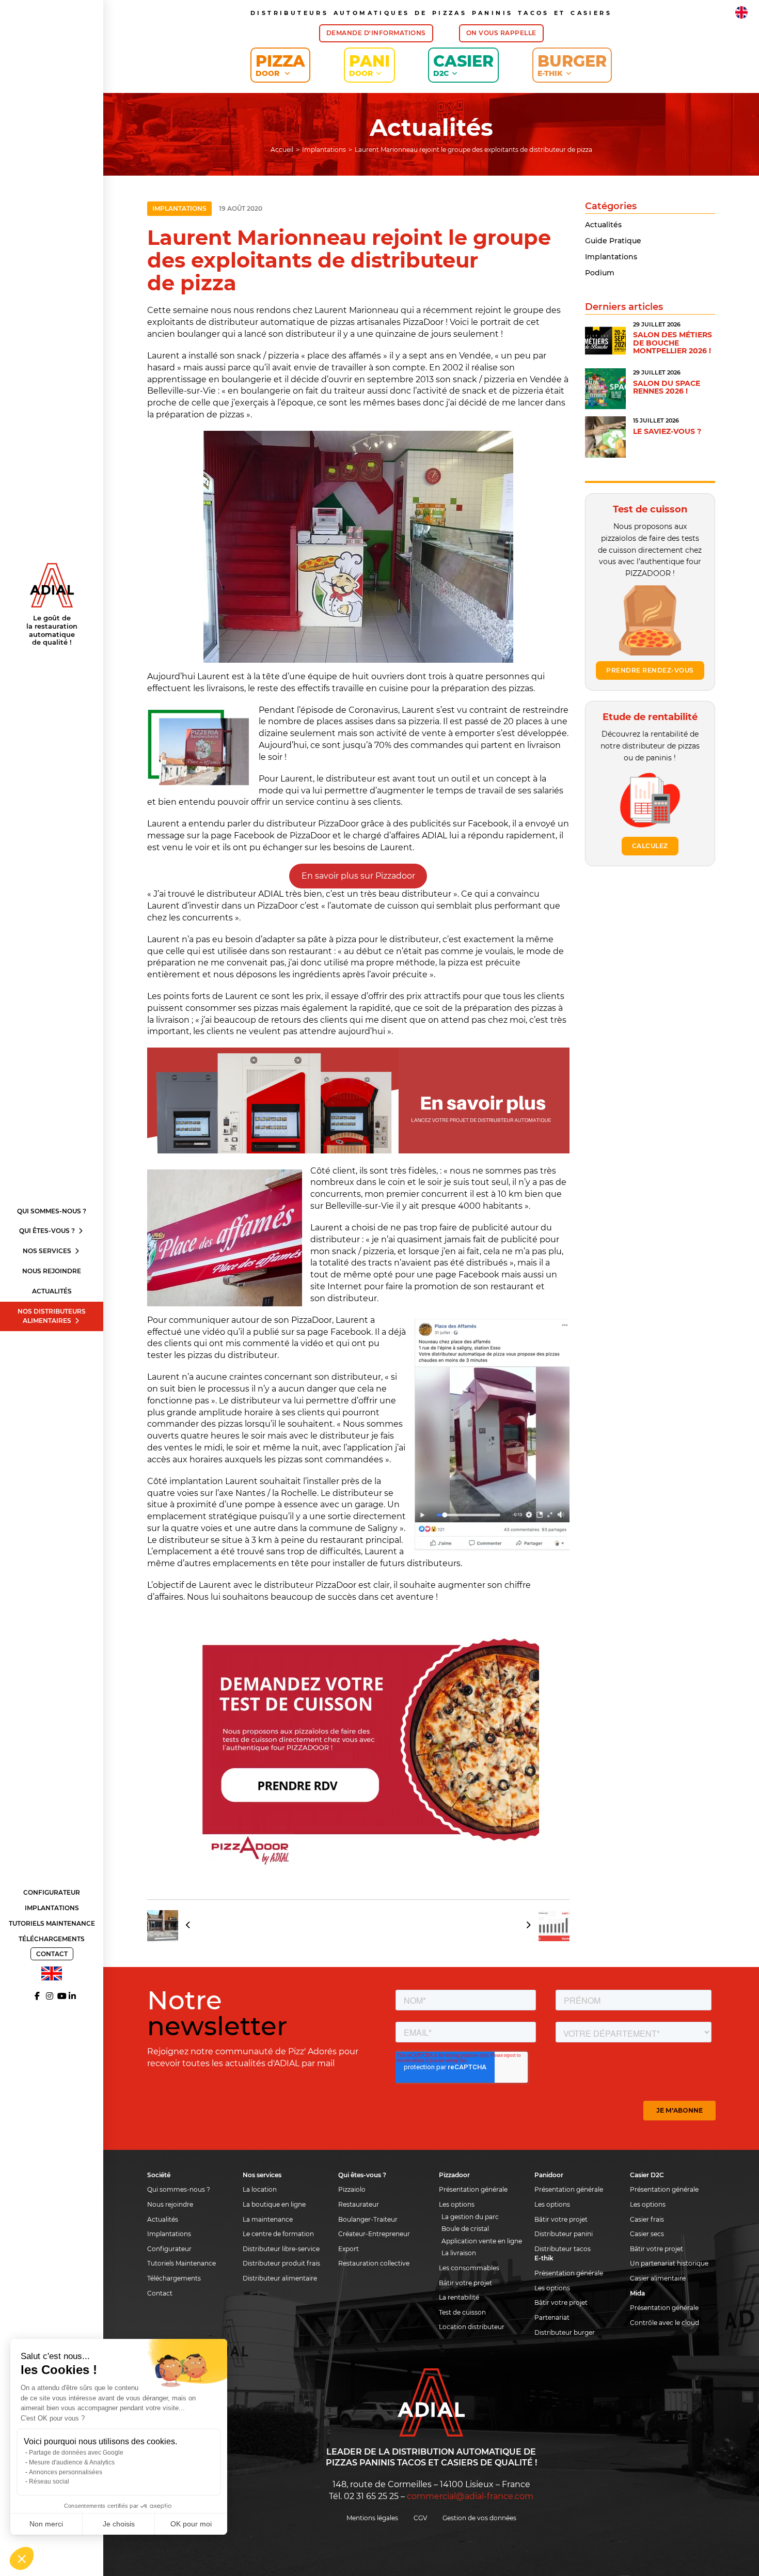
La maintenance (268, 2219)
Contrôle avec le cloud (665, 2323)
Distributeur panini (564, 2234)
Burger (572, 65)
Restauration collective (374, 2263)
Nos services (48, 1251)
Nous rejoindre (52, 1271)
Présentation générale (473, 2189)
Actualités (52, 1291)
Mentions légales (372, 2518)
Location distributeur (472, 2327)
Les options (457, 2204)
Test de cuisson (462, 2312)
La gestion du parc (470, 2217)
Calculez (650, 846)
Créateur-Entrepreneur (374, 2234)
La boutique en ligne (274, 2204)
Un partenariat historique (669, 2263)
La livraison (459, 2253)
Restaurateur (359, 2204)
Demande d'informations (376, 33)
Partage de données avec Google (76, 2453)
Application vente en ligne (482, 2241)
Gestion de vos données (479, 2518)
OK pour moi (191, 2524)
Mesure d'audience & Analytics (72, 2462)
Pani (369, 65)
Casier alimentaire (658, 2278)
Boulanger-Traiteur (368, 2219)
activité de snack (452, 391)
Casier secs (647, 2234)
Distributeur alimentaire (280, 2278)
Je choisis (119, 2524)
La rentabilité (459, 2297)
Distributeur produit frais (281, 2263)
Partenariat (552, 2317)
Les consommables (469, 2268)
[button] (22, 2558)
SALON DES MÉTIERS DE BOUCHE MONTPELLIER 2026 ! (673, 343)
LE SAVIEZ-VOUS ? (667, 431)
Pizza (280, 65)
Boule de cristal (465, 2229)
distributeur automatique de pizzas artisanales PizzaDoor (326, 322)
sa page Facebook (334, 1332)
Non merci (46, 2524)
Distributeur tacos (563, 2249)
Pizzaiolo (352, 2189)
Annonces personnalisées (66, 2472)
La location (260, 2189)
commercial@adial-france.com (470, 2496)
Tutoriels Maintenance (52, 1923)
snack (249, 356)
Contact (52, 1954)
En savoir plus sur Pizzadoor (358, 876)
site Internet (336, 1286)
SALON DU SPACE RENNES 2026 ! (667, 387)
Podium (600, 273)
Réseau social (49, 2481)
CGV (420, 2518)
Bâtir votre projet (465, 2283)
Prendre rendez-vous (650, 670)
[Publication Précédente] (172, 1926)
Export (349, 2249)
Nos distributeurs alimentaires (52, 1316)
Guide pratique (613, 241)
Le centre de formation (278, 2234)
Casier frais (647, 2219)
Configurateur (52, 1892)
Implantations (52, 1908)
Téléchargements (52, 1939)
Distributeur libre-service (281, 2249)
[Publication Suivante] (544, 1926)
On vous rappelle (501, 33)
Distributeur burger (565, 2332)
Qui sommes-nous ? (52, 1211)
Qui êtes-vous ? (48, 1231)
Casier (463, 65)
